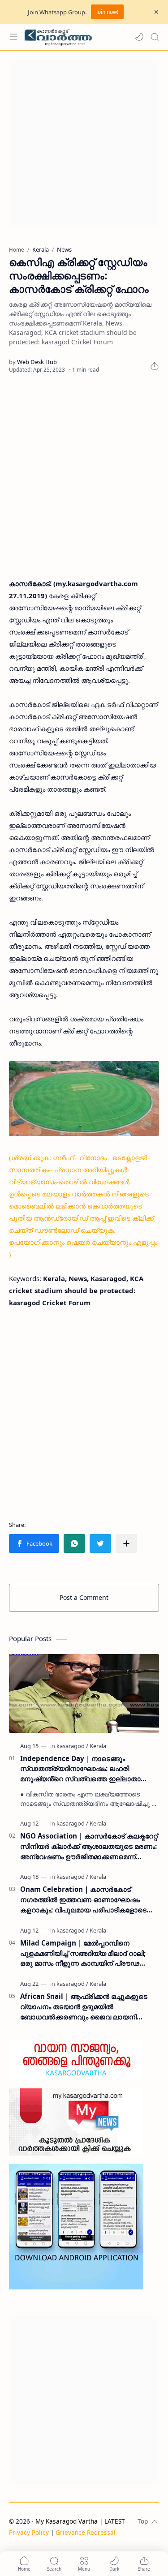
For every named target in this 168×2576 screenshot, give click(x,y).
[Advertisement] (84, 144)
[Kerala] (98, 1746)
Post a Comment (84, 1597)
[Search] (155, 37)
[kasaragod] (72, 1746)
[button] (139, 37)
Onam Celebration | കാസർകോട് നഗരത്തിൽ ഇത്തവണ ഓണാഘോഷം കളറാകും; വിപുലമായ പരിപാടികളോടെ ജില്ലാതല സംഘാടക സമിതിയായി (83, 1900)
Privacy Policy (29, 2532)
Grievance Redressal (86, 2532)
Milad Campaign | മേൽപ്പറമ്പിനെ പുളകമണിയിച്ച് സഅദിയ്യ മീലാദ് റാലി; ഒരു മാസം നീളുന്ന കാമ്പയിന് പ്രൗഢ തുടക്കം (83, 1953)
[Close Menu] (156, 12)
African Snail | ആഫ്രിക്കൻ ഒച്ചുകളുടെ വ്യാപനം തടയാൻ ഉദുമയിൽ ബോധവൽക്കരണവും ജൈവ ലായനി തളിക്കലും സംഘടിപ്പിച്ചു (84, 2007)
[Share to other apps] (126, 1543)
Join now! (107, 12)
